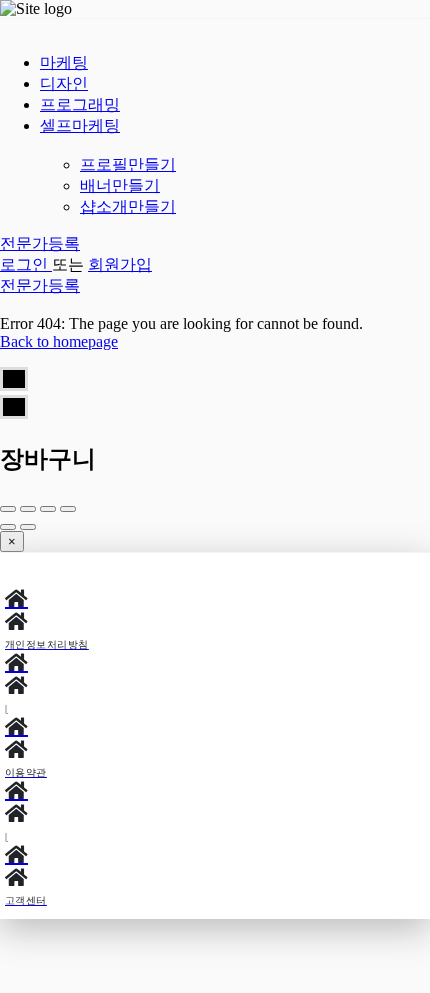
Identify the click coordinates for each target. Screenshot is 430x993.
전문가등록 (40, 243)
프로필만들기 (128, 164)
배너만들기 (120, 185)
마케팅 (64, 62)
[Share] (28, 509)
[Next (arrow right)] (28, 527)
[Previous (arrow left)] (8, 527)
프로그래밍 (80, 104)
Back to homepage (59, 341)
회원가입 (120, 264)
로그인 (26, 264)
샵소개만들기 (128, 206)
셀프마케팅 (80, 125)
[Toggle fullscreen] (48, 509)
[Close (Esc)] (8, 509)
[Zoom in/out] (68, 509)
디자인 (64, 83)
